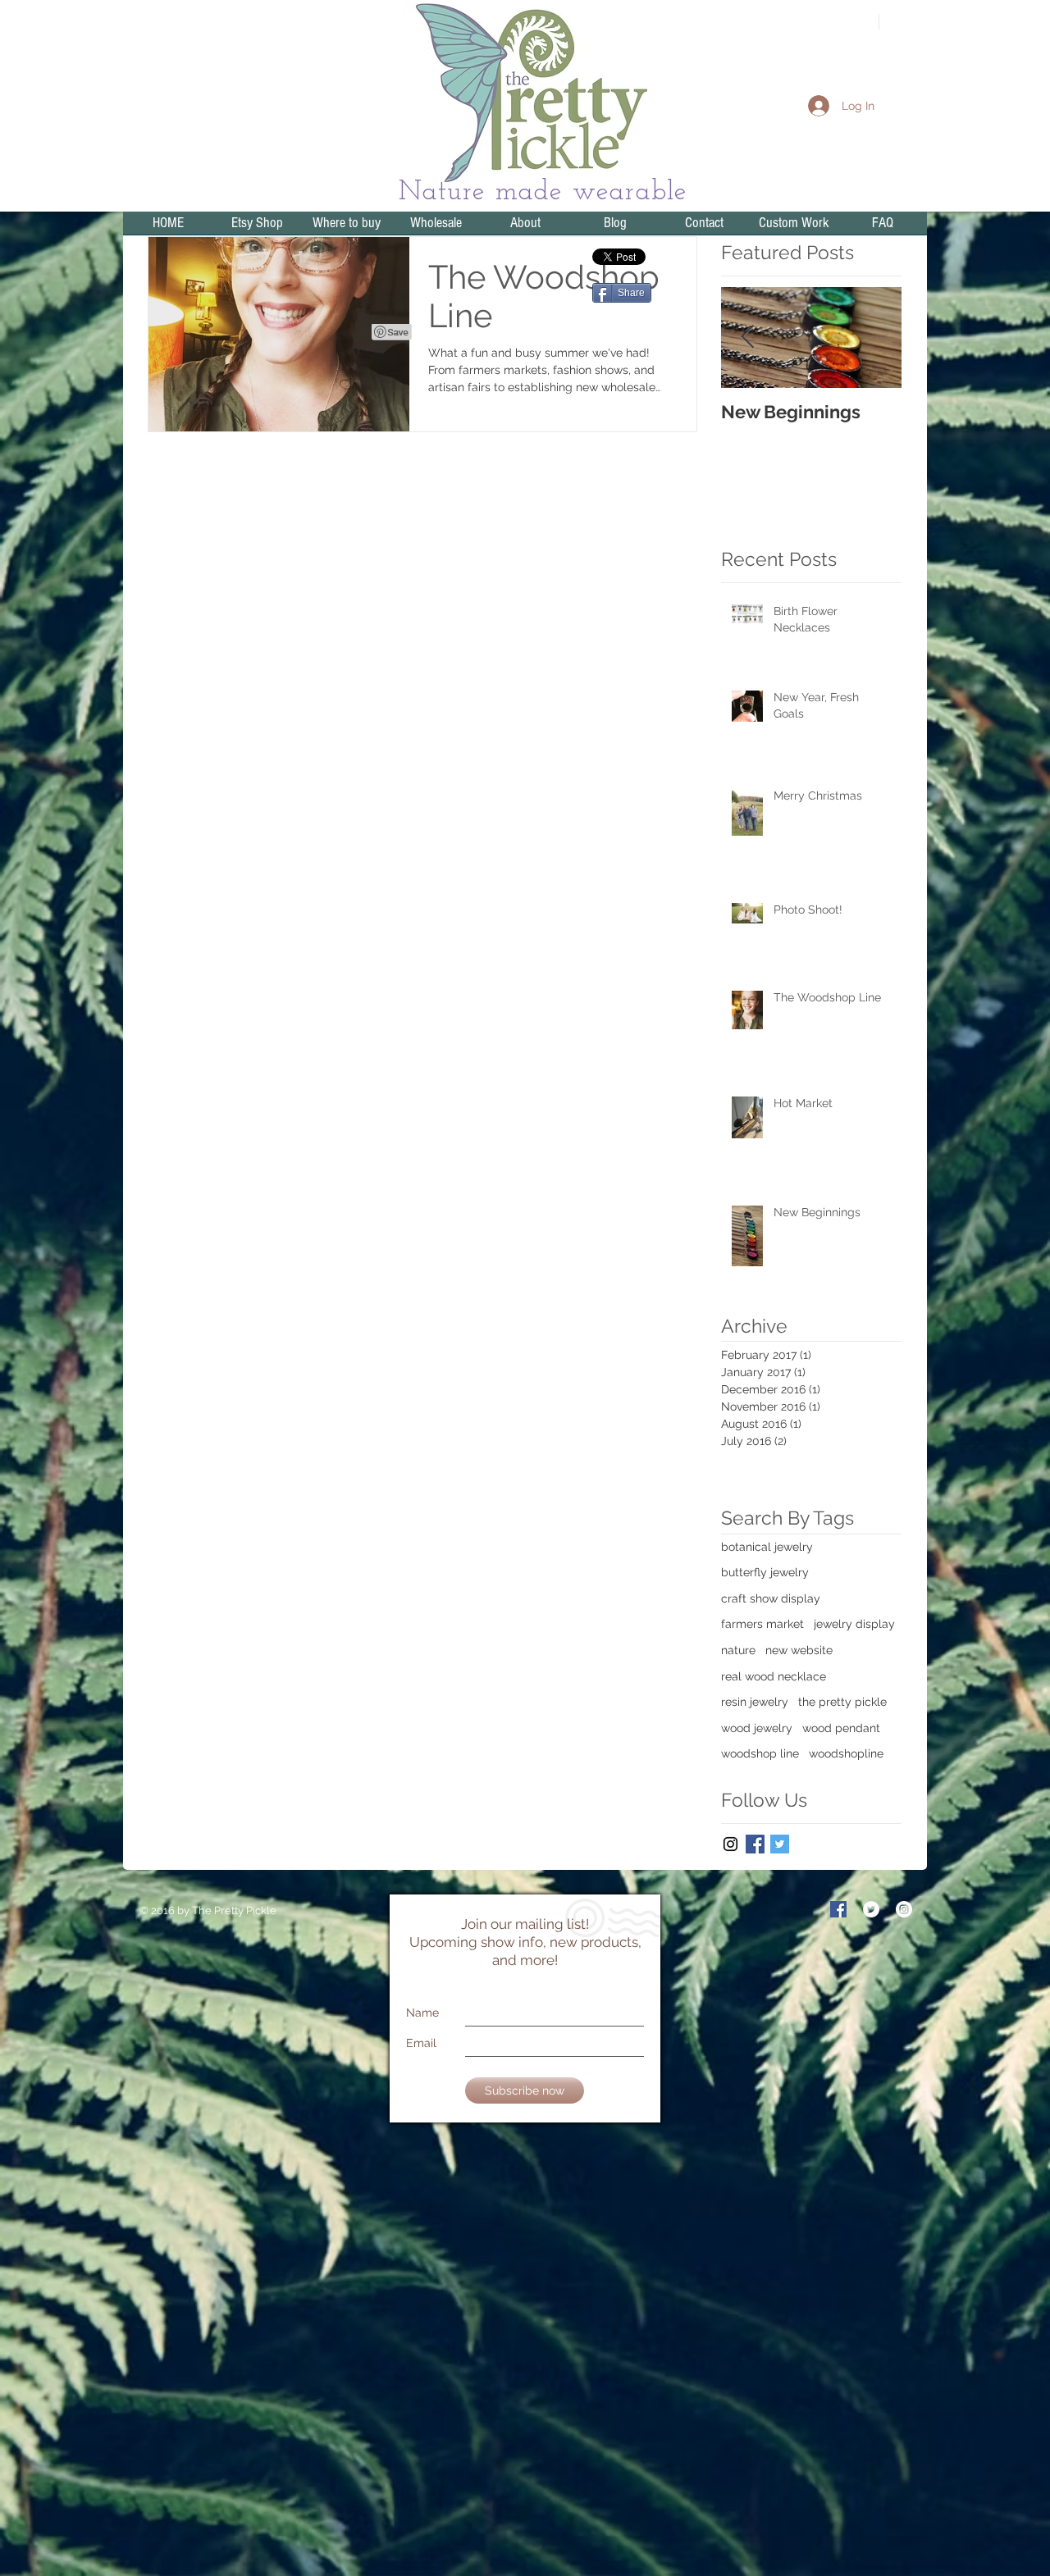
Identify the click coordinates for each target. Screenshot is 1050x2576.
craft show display (771, 1598)
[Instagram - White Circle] (904, 1909)
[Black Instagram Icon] (730, 1844)
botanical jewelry (767, 1547)
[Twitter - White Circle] (871, 1909)
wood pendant (841, 1728)
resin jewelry (755, 1702)
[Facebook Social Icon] (838, 1909)
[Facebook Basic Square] (755, 1844)
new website (799, 1650)
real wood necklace (774, 1676)
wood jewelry (757, 1728)
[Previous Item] (747, 337)
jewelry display (854, 1624)
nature (738, 1650)
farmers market (762, 1624)
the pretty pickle (842, 1702)
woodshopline (846, 1753)
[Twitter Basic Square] (780, 1844)
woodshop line (760, 1753)
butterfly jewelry (765, 1572)
